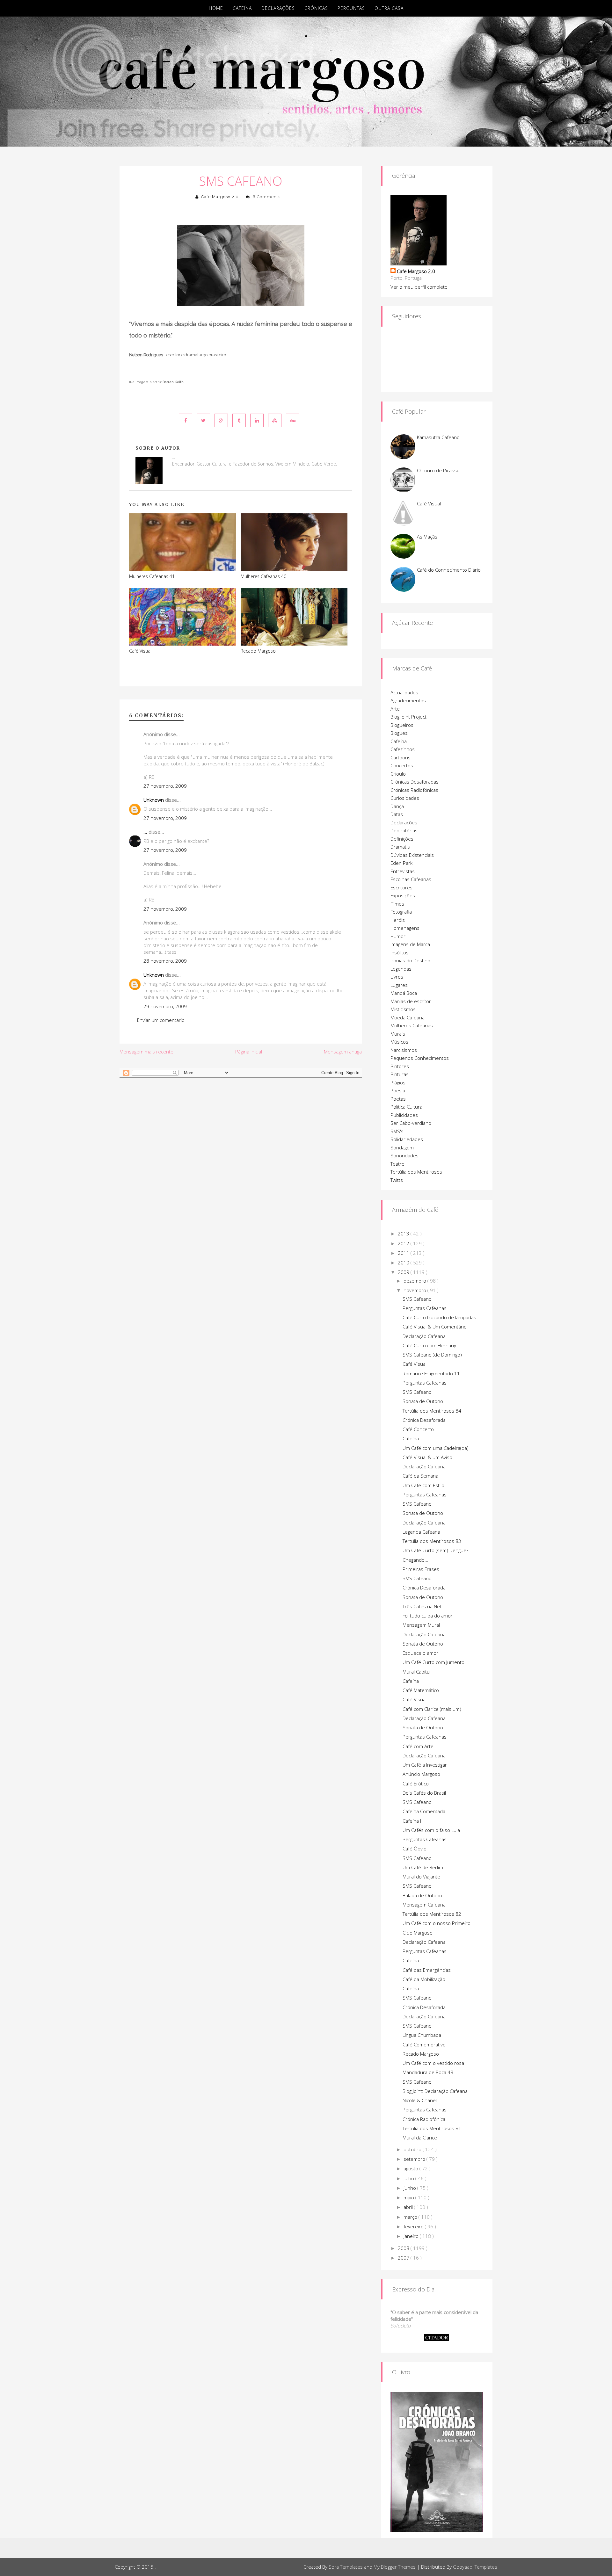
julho (409, 2178)
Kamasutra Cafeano (438, 437)
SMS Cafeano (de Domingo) (432, 1355)
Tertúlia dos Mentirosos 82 (432, 1914)
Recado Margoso (258, 651)
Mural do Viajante (421, 1877)
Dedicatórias (404, 830)
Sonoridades (404, 1155)
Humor (398, 936)
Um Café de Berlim (423, 1867)
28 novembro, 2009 (165, 961)
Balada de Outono (422, 1895)
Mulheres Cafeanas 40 (263, 576)
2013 (404, 1234)
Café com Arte (418, 1746)
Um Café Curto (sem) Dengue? (435, 1550)
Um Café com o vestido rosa (433, 2063)
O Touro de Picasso (438, 470)
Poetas (398, 1099)
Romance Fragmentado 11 (431, 1373)
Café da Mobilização (424, 1979)
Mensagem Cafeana (424, 1905)
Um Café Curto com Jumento (433, 1662)
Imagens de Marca (410, 944)
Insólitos (400, 952)
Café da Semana (420, 1476)
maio (409, 2197)
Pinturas (400, 1074)
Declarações (278, 8)
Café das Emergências (427, 1970)
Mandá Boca (404, 993)
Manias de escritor (411, 1001)
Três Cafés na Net (422, 1606)
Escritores (401, 887)
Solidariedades (407, 1139)
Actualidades (404, 692)
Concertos (402, 765)
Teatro (397, 1164)
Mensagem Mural (421, 1625)
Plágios (398, 1082)
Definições (402, 839)
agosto (412, 2168)
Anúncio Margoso (421, 1774)
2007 (404, 2258)
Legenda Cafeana (421, 1532)
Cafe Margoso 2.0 (220, 197)
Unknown (154, 800)
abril (409, 2207)
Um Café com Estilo (423, 1485)
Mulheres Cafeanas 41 (152, 576)
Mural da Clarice (420, 2138)
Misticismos (403, 1009)
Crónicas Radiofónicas (414, 790)
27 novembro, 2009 (165, 786)
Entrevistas (403, 871)
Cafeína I (412, 1821)
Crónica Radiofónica (424, 2119)
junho (410, 2188)
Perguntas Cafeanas (425, 1308)
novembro (415, 1290)
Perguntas (351, 8)
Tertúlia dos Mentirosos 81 (432, 2128)
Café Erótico (416, 1784)
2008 (404, 2248)
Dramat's (400, 847)
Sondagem (402, 1147)
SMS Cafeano (241, 181)
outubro (413, 2149)
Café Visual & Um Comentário (435, 1327)
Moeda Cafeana (408, 1017)
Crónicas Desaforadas (415, 782)
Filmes (397, 904)
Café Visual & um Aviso (427, 1457)
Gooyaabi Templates (475, 2567)
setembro (415, 2159)
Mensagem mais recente (146, 1052)
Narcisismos (404, 1050)
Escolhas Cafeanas (411, 879)
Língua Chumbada (422, 2035)
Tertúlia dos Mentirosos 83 (432, 1541)
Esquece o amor (420, 1653)
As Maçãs (427, 537)
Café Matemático (421, 1690)
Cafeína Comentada (424, 1811)
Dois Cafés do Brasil (424, 1793)
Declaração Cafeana (424, 1336)
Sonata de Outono (423, 1401)
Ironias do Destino (410, 960)
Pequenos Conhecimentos (420, 1058)
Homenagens (405, 928)
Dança (397, 806)
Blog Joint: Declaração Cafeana (435, 2091)
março (411, 2217)
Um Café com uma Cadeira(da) (436, 1448)
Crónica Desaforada (424, 1420)
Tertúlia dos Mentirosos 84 (432, 1411)
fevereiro (414, 2226)
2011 (404, 1253)
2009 (404, 1272)
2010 (404, 1263)
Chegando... (415, 1560)
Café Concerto (418, 1429)
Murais (398, 1034)
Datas (397, 814)
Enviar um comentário (161, 1020)
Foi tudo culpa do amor (428, 1616)
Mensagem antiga (343, 1052)
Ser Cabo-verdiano (411, 1123)
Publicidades (404, 1115)
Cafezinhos (403, 749)
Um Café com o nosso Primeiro (437, 1923)
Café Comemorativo (424, 2044)
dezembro (415, 1281)
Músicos (399, 1042)
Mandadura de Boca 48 (428, 2072)
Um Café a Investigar (425, 1765)
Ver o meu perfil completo (419, 287)
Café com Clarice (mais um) (432, 1709)
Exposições (403, 895)
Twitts (397, 1180)
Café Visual (140, 651)
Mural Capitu (416, 1672)
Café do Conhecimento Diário (449, 570)
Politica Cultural (407, 1107)
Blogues (399, 733)
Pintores (400, 1066)
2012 (404, 1243)
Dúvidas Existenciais (412, 855)
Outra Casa (389, 8)
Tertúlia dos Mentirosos (416, 1172)
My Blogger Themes (395, 2567)
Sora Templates (346, 2567)
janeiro (412, 2236)
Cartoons (401, 757)
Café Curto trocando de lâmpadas (439, 1317)
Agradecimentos (408, 700)
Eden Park (401, 863)
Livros (397, 977)
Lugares (399, 985)
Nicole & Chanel (420, 2100)
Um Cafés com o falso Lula (431, 1830)
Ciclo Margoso (418, 1933)
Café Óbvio (415, 1849)
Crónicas (316, 8)
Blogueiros (402, 725)
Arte (395, 709)
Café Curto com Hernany (429, 1345)
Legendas (401, 969)
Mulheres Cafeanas (412, 1025)
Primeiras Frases (421, 1569)
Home (216, 8)
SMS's (397, 1131)
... (145, 832)
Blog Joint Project (408, 717)
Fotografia (401, 912)
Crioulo (398, 774)
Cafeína (242, 8)
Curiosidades (405, 798)
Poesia (398, 1090)
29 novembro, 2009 (165, 1006)
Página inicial (249, 1052)
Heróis (398, 920)
